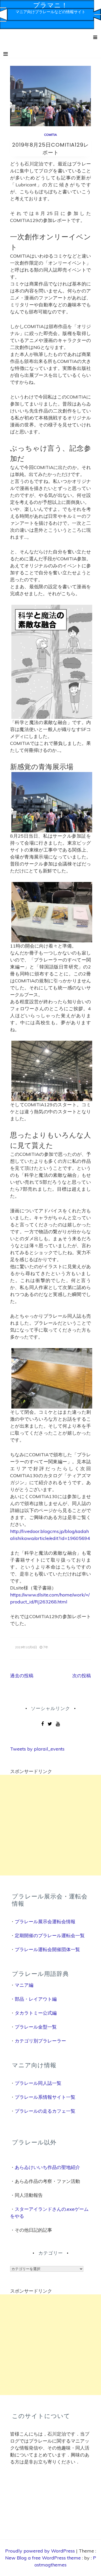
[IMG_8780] (52, 1070)
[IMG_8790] (52, 1378)
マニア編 (24, 1985)
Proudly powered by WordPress (41, 2551)
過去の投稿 (22, 1676)
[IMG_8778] (52, 802)
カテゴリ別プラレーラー (40, 2041)
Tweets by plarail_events (37, 1749)
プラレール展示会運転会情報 (45, 1922)
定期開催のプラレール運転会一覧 (50, 1935)
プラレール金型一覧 (36, 2027)
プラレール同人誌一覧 (38, 2083)
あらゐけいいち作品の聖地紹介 (47, 2167)
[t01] (52, 661)
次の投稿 (82, 1676)
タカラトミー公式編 (36, 2013)
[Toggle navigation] (6, 54)
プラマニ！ (51, 5)
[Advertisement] (51, 1825)
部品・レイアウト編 (36, 1999)
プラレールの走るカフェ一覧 (45, 2111)
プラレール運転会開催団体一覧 (47, 1949)
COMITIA (51, 135)
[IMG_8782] (52, 912)
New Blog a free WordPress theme (44, 2558)
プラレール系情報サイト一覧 (45, 2097)
